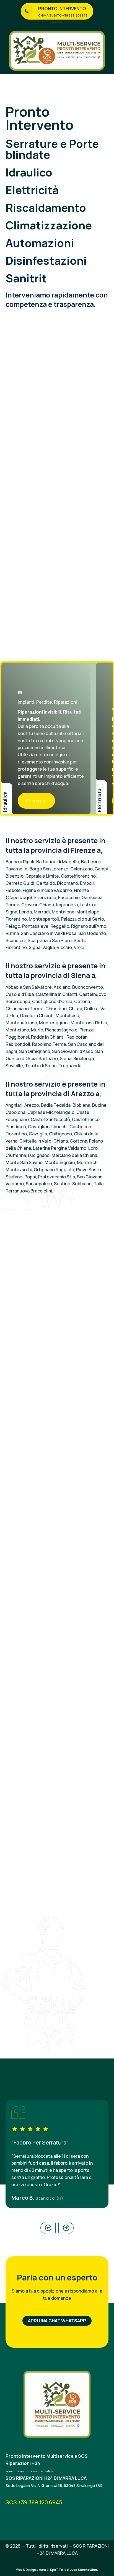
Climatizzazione (49, 225)
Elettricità (32, 190)
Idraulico (29, 172)
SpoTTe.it (58, 2570)
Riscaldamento (46, 207)
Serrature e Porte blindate (52, 149)
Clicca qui (36, 801)
